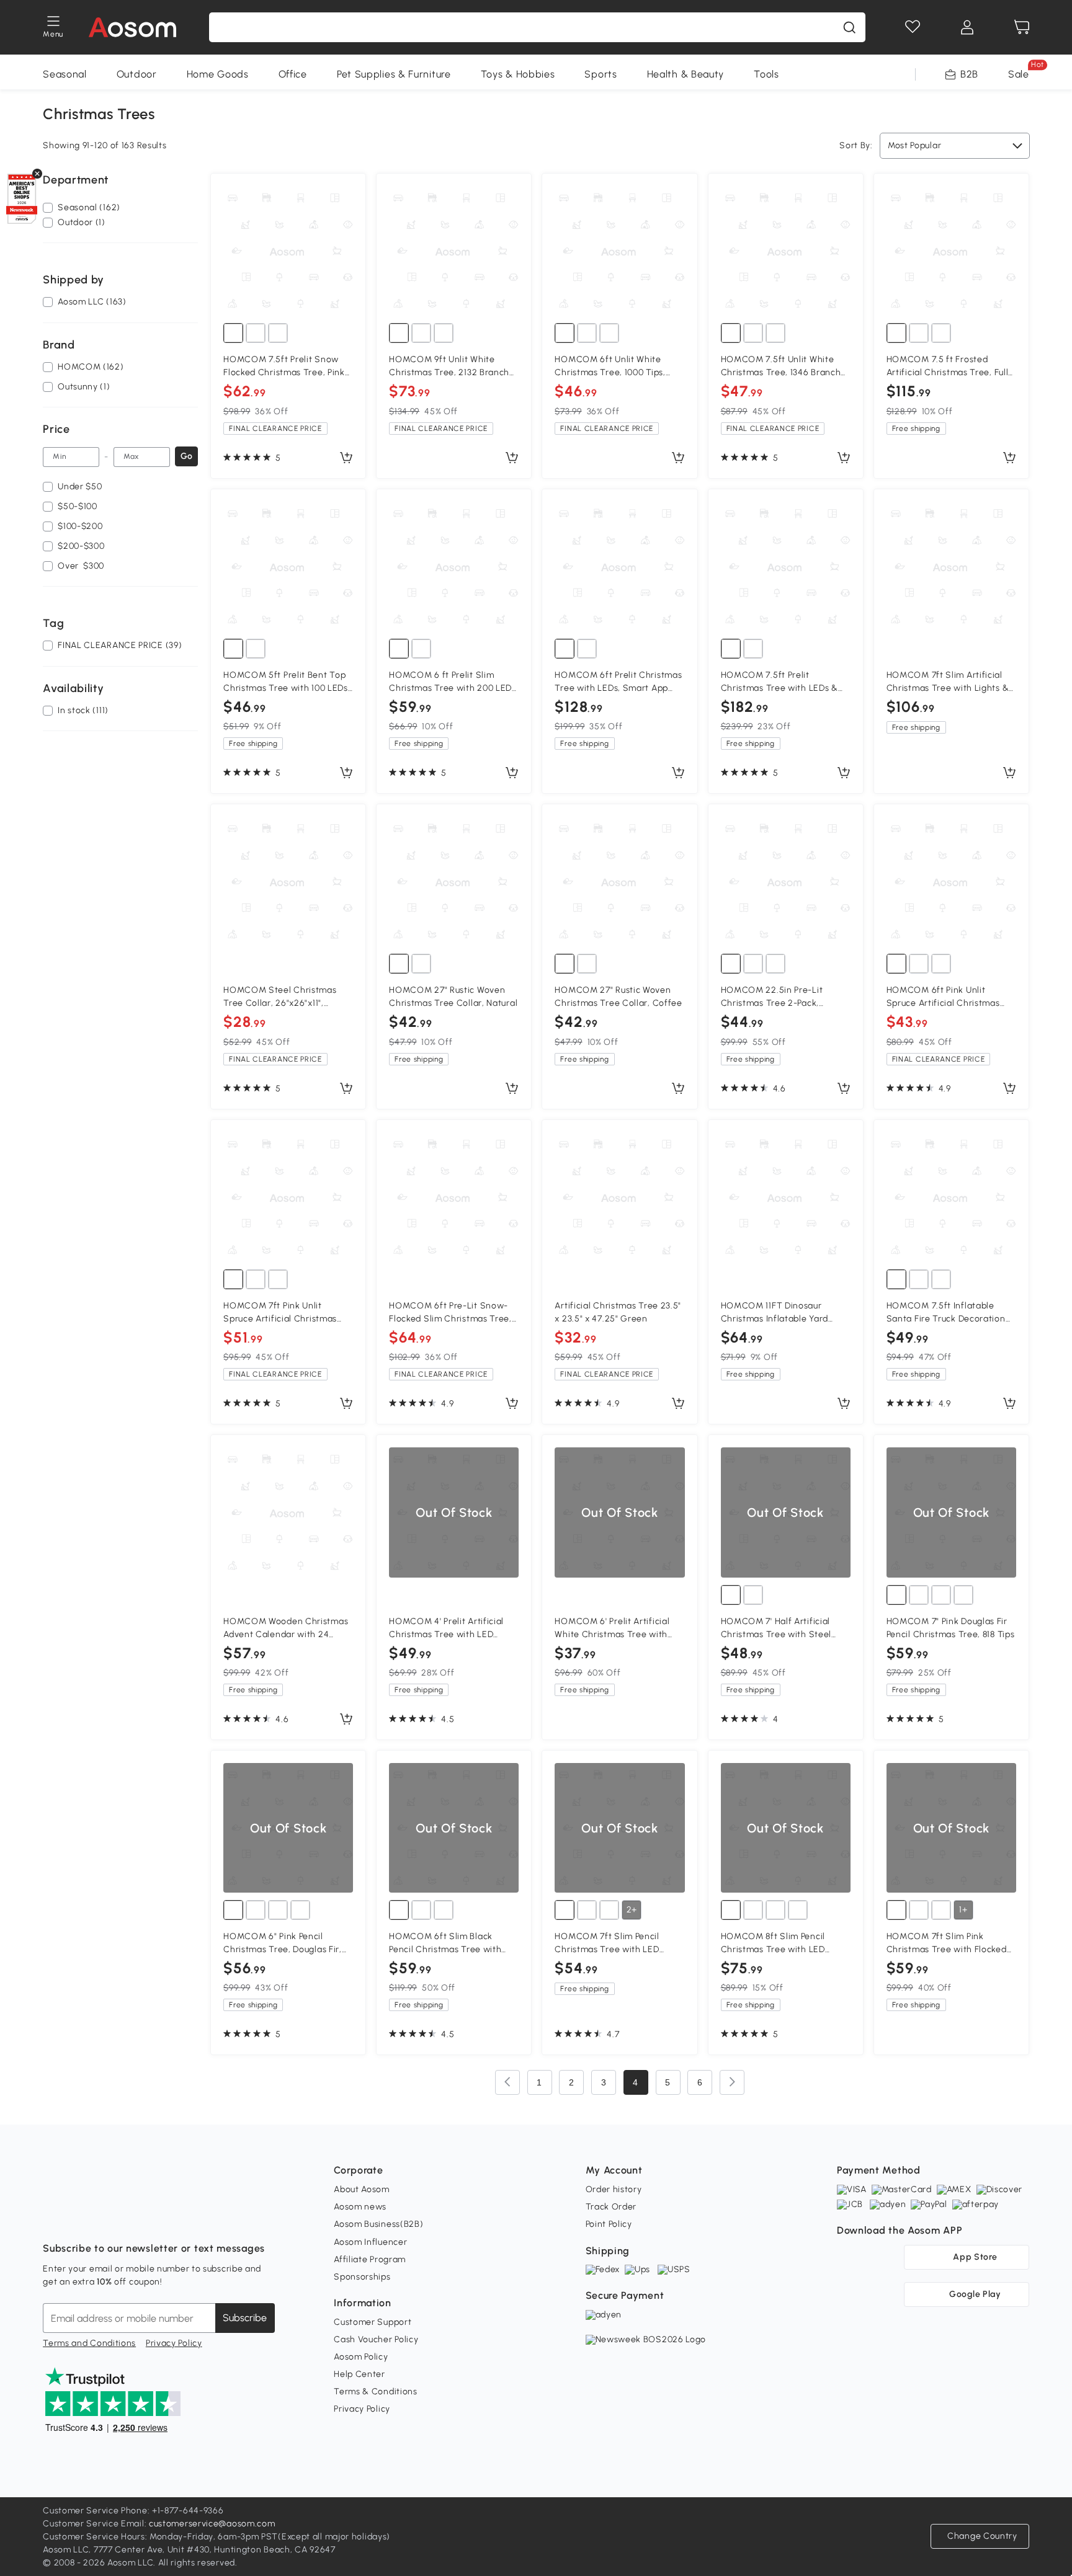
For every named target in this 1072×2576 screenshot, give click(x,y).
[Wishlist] (913, 27)
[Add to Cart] (346, 458)
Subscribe (245, 2318)
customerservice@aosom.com (212, 2524)
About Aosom (362, 2189)
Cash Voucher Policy (376, 2339)
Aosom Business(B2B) (378, 2224)
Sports (601, 74)
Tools (766, 74)
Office (293, 74)
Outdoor (137, 74)
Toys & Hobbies (518, 74)
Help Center (360, 2374)
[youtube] (107, 2218)
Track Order (611, 2207)
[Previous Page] (507, 2082)
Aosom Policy (361, 2357)
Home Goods (218, 74)
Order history (614, 2189)
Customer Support (373, 2322)
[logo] (132, 27)
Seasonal (65, 74)
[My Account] (967, 27)
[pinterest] (135, 2218)
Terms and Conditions (89, 2343)
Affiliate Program (370, 2259)
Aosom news (360, 2207)
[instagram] (80, 2218)
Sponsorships (362, 2277)
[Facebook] (53, 2218)
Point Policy (609, 2224)
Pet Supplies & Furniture (394, 74)
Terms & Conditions (376, 2392)
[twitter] (162, 2218)
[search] (849, 27)
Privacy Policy (174, 2343)
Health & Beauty (686, 74)
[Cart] (1022, 27)
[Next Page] (732, 2082)
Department (76, 180)
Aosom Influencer (370, 2242)
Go (186, 456)
